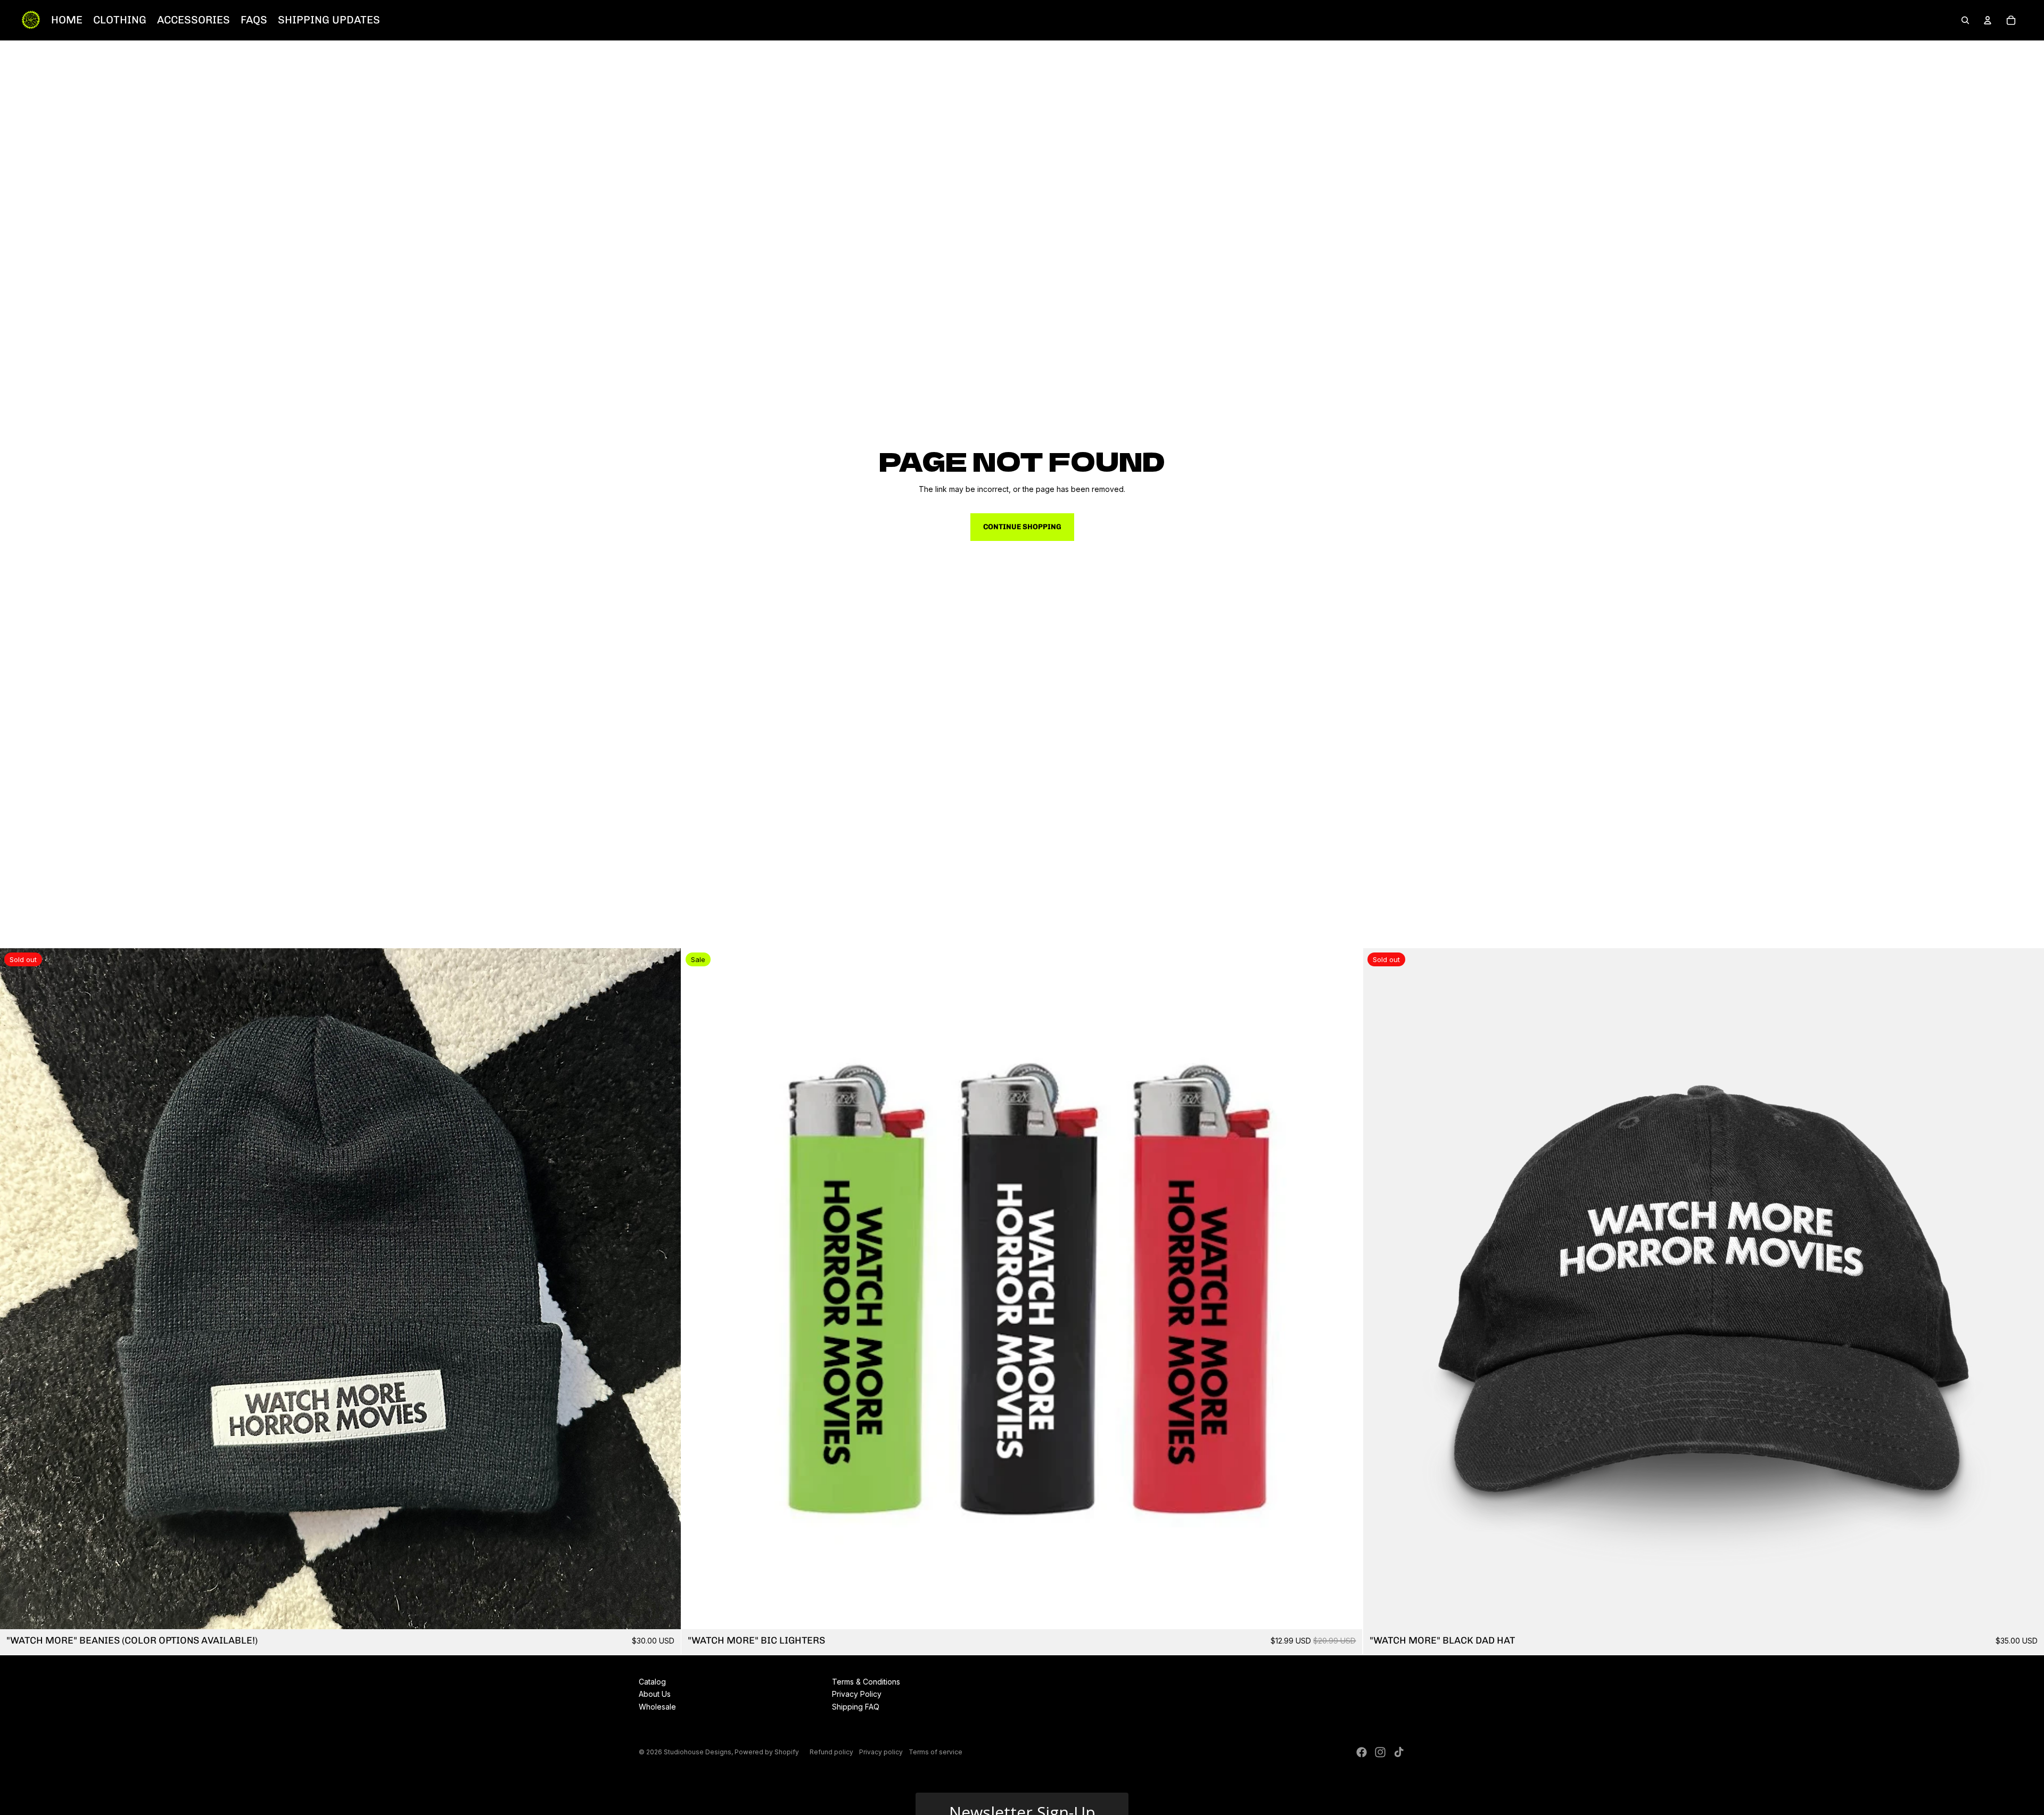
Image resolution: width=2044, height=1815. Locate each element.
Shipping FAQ (856, 1707)
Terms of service (936, 1752)
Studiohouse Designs (698, 1752)
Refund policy (831, 1752)
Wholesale (657, 1707)
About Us (655, 1694)
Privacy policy (881, 1752)
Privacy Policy (857, 1694)
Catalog (652, 1682)
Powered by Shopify (767, 1752)
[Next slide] (665, 1288)
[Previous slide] (16, 1288)
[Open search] (1965, 20)
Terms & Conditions (866, 1682)
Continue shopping (1022, 527)
